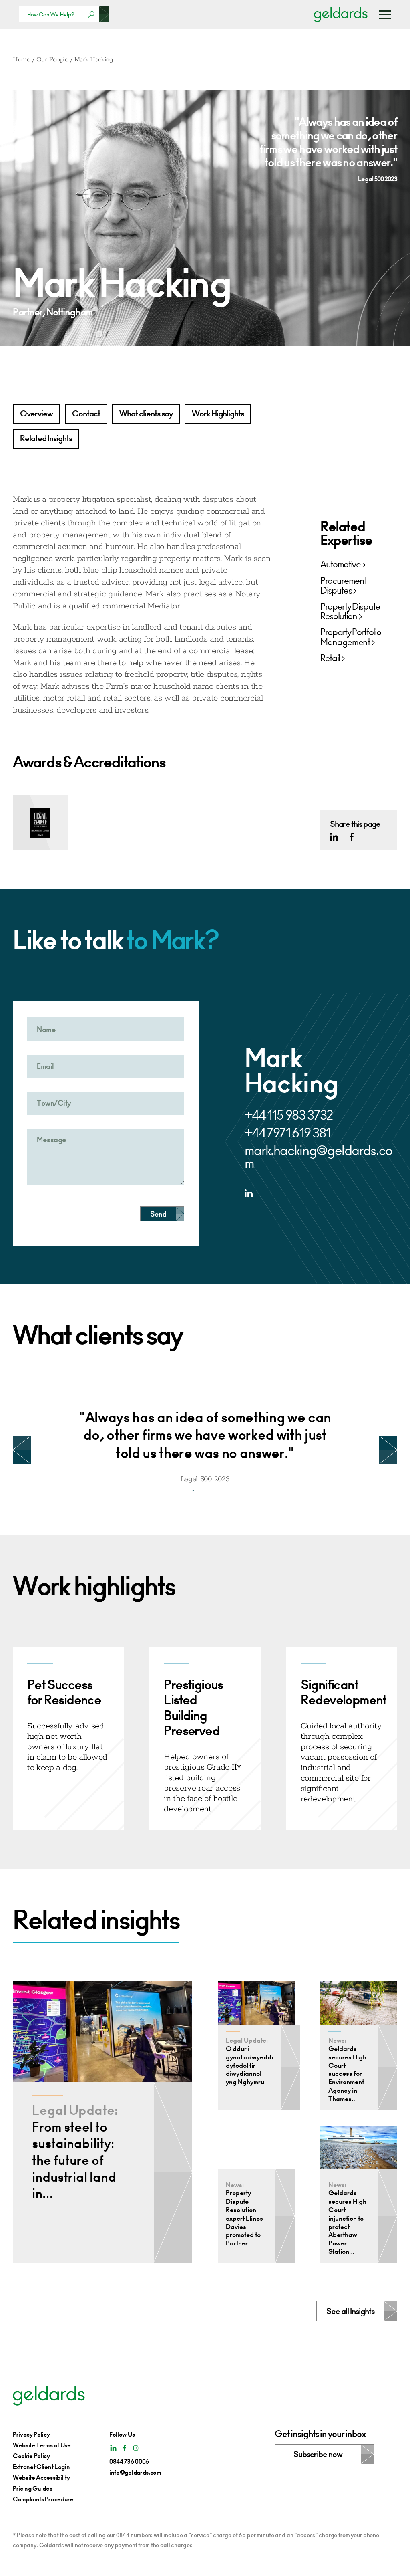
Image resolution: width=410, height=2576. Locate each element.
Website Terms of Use (42, 2445)
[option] (205, 1440)
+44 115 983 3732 (289, 1115)
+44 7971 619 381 (287, 1133)
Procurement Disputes (343, 586)
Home (22, 60)
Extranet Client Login (41, 2467)
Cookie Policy (31, 2456)
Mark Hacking (94, 60)
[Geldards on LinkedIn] (334, 837)
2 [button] (193, 1490)
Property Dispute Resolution (350, 612)
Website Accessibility (41, 2478)
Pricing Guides (33, 2488)
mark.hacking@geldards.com (319, 1157)
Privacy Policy (31, 2434)
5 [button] (229, 1490)
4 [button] (217, 1490)
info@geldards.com (135, 2472)
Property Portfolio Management (351, 637)
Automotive (341, 565)
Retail (330, 658)
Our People (52, 60)
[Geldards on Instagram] (136, 2448)
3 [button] (205, 1490)
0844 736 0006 (129, 2462)
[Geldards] (341, 14)
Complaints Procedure (43, 2499)
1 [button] (181, 1490)
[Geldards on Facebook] (352, 837)
